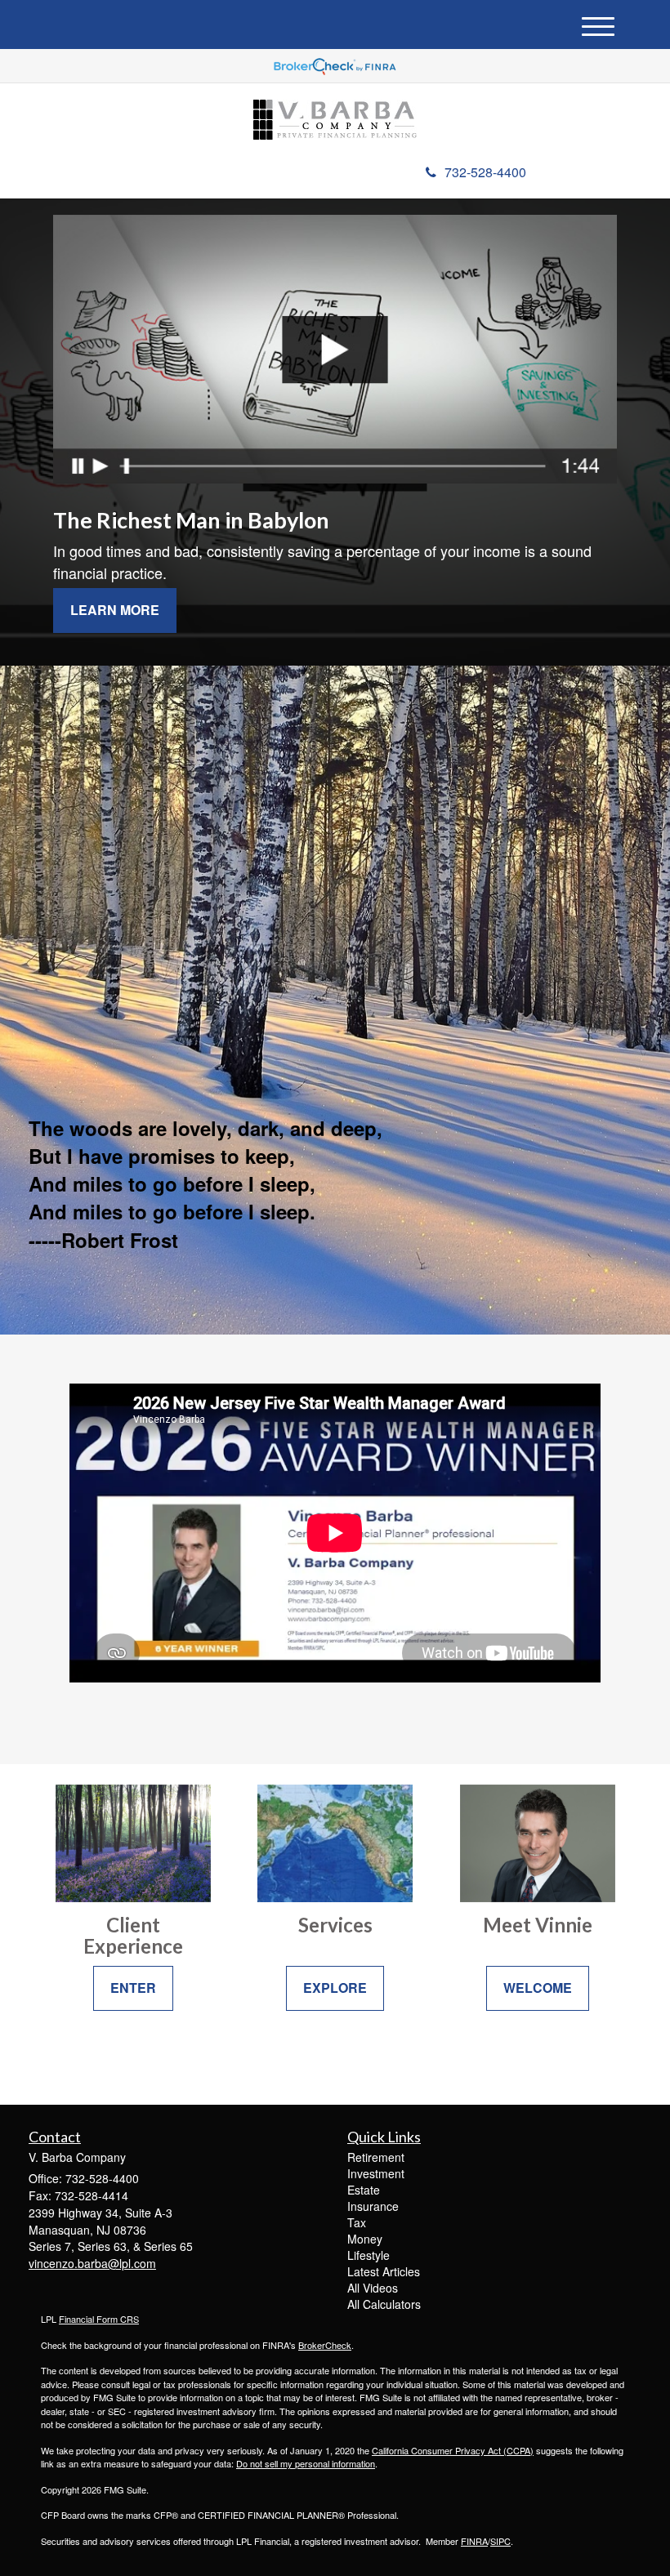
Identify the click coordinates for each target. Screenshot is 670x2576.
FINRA (474, 2541)
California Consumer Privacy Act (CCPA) (453, 2450)
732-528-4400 (485, 172)
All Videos (373, 2288)
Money (365, 2239)
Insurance (373, 2206)
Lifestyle (368, 2255)
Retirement (376, 2157)
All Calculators (384, 2304)
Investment (376, 2173)
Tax (357, 2222)
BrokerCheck (325, 2345)
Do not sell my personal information (306, 2463)
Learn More (115, 610)
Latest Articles (384, 2271)
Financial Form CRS (99, 2319)
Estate (364, 2190)
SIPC (500, 2541)
